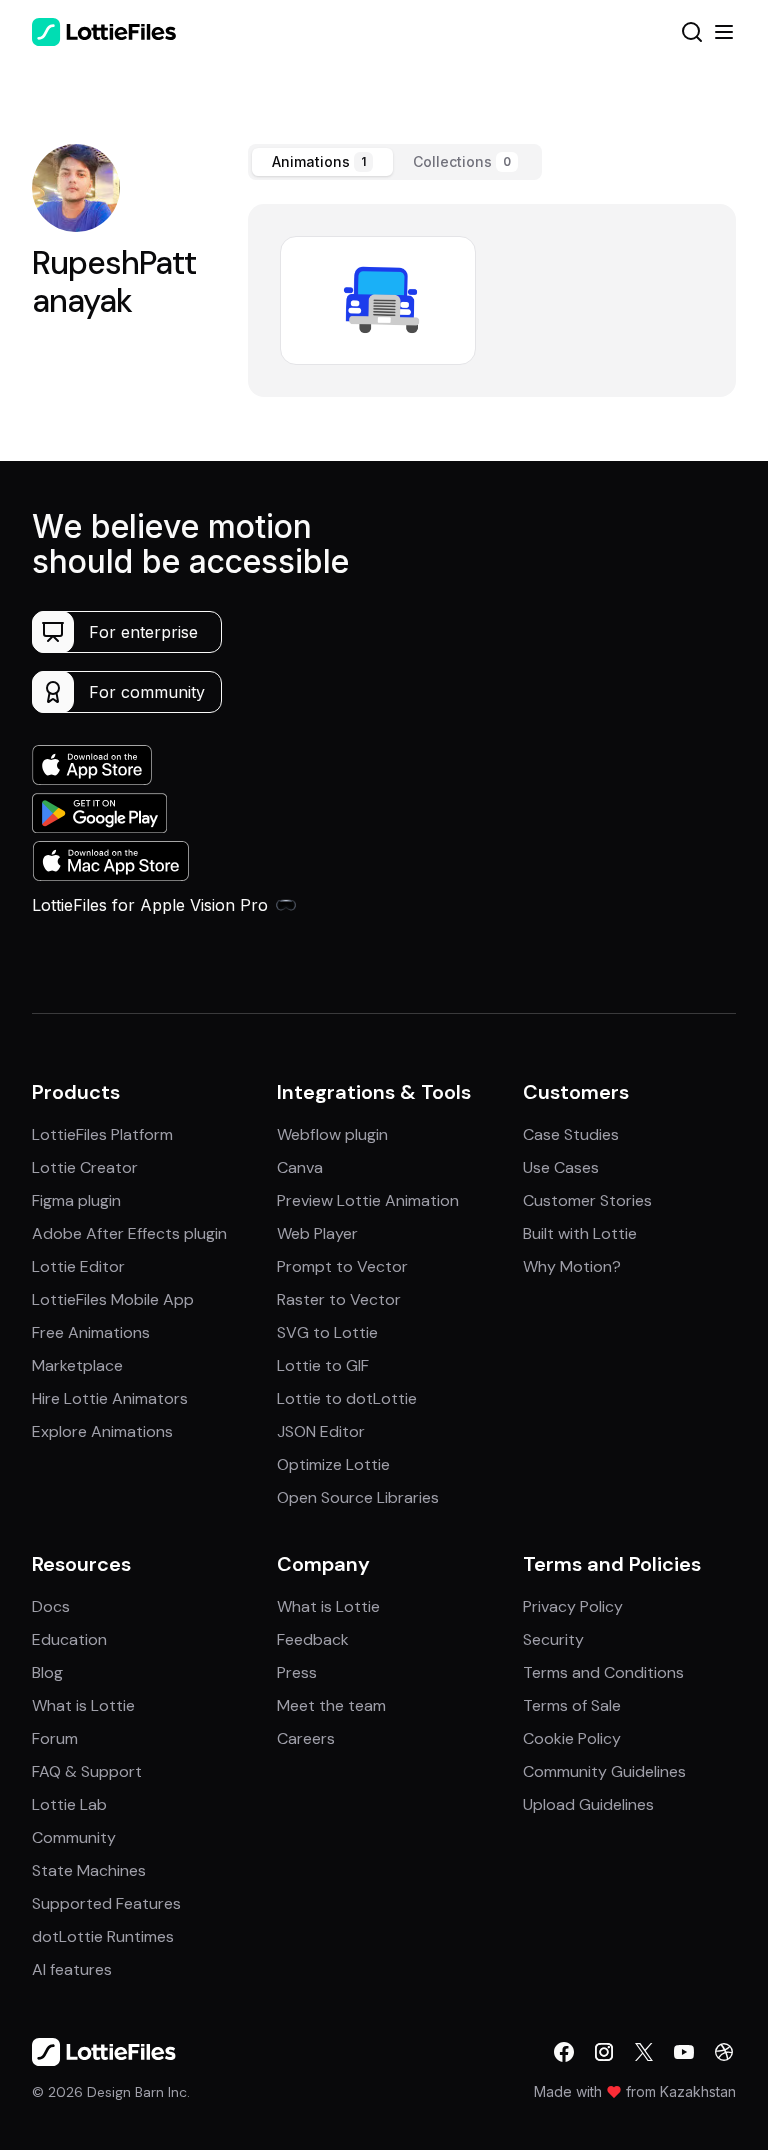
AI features (72, 1969)
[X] (644, 2052)
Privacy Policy (573, 1606)
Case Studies (571, 1134)
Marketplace (77, 1365)
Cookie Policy (572, 1738)
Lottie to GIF (323, 1365)
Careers (306, 1738)
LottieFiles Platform (102, 1134)
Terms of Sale (572, 1705)
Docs (51, 1606)
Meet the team (331, 1705)
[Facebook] (564, 2052)
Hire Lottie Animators (110, 1398)
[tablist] (395, 162)
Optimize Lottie (333, 1464)
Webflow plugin (332, 1134)
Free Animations (91, 1332)
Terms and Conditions (603, 1672)
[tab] (322, 162)
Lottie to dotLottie (347, 1398)
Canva (300, 1167)
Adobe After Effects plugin (129, 1233)
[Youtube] (684, 2052)
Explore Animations (102, 1431)
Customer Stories (587, 1200)
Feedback (313, 1639)
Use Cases (561, 1167)
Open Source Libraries (358, 1497)
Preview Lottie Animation (368, 1200)
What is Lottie (83, 1705)
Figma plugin (76, 1200)
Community (74, 1837)
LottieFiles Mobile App (113, 1299)
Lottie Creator (85, 1167)
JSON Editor (321, 1431)
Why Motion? (572, 1266)
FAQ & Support (87, 1771)
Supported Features (106, 1903)
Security (553, 1639)
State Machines (89, 1870)
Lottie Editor (78, 1266)
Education (69, 1639)
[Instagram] (604, 2052)
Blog (47, 1672)
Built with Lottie (580, 1233)
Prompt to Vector (342, 1266)
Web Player (317, 1233)
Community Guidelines (604, 1771)
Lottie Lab (69, 1804)
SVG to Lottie (327, 1332)
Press (297, 1672)
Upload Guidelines (588, 1804)
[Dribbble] (724, 2052)
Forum (55, 1738)
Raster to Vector (339, 1299)
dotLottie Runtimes (103, 1936)
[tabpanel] (492, 300)
